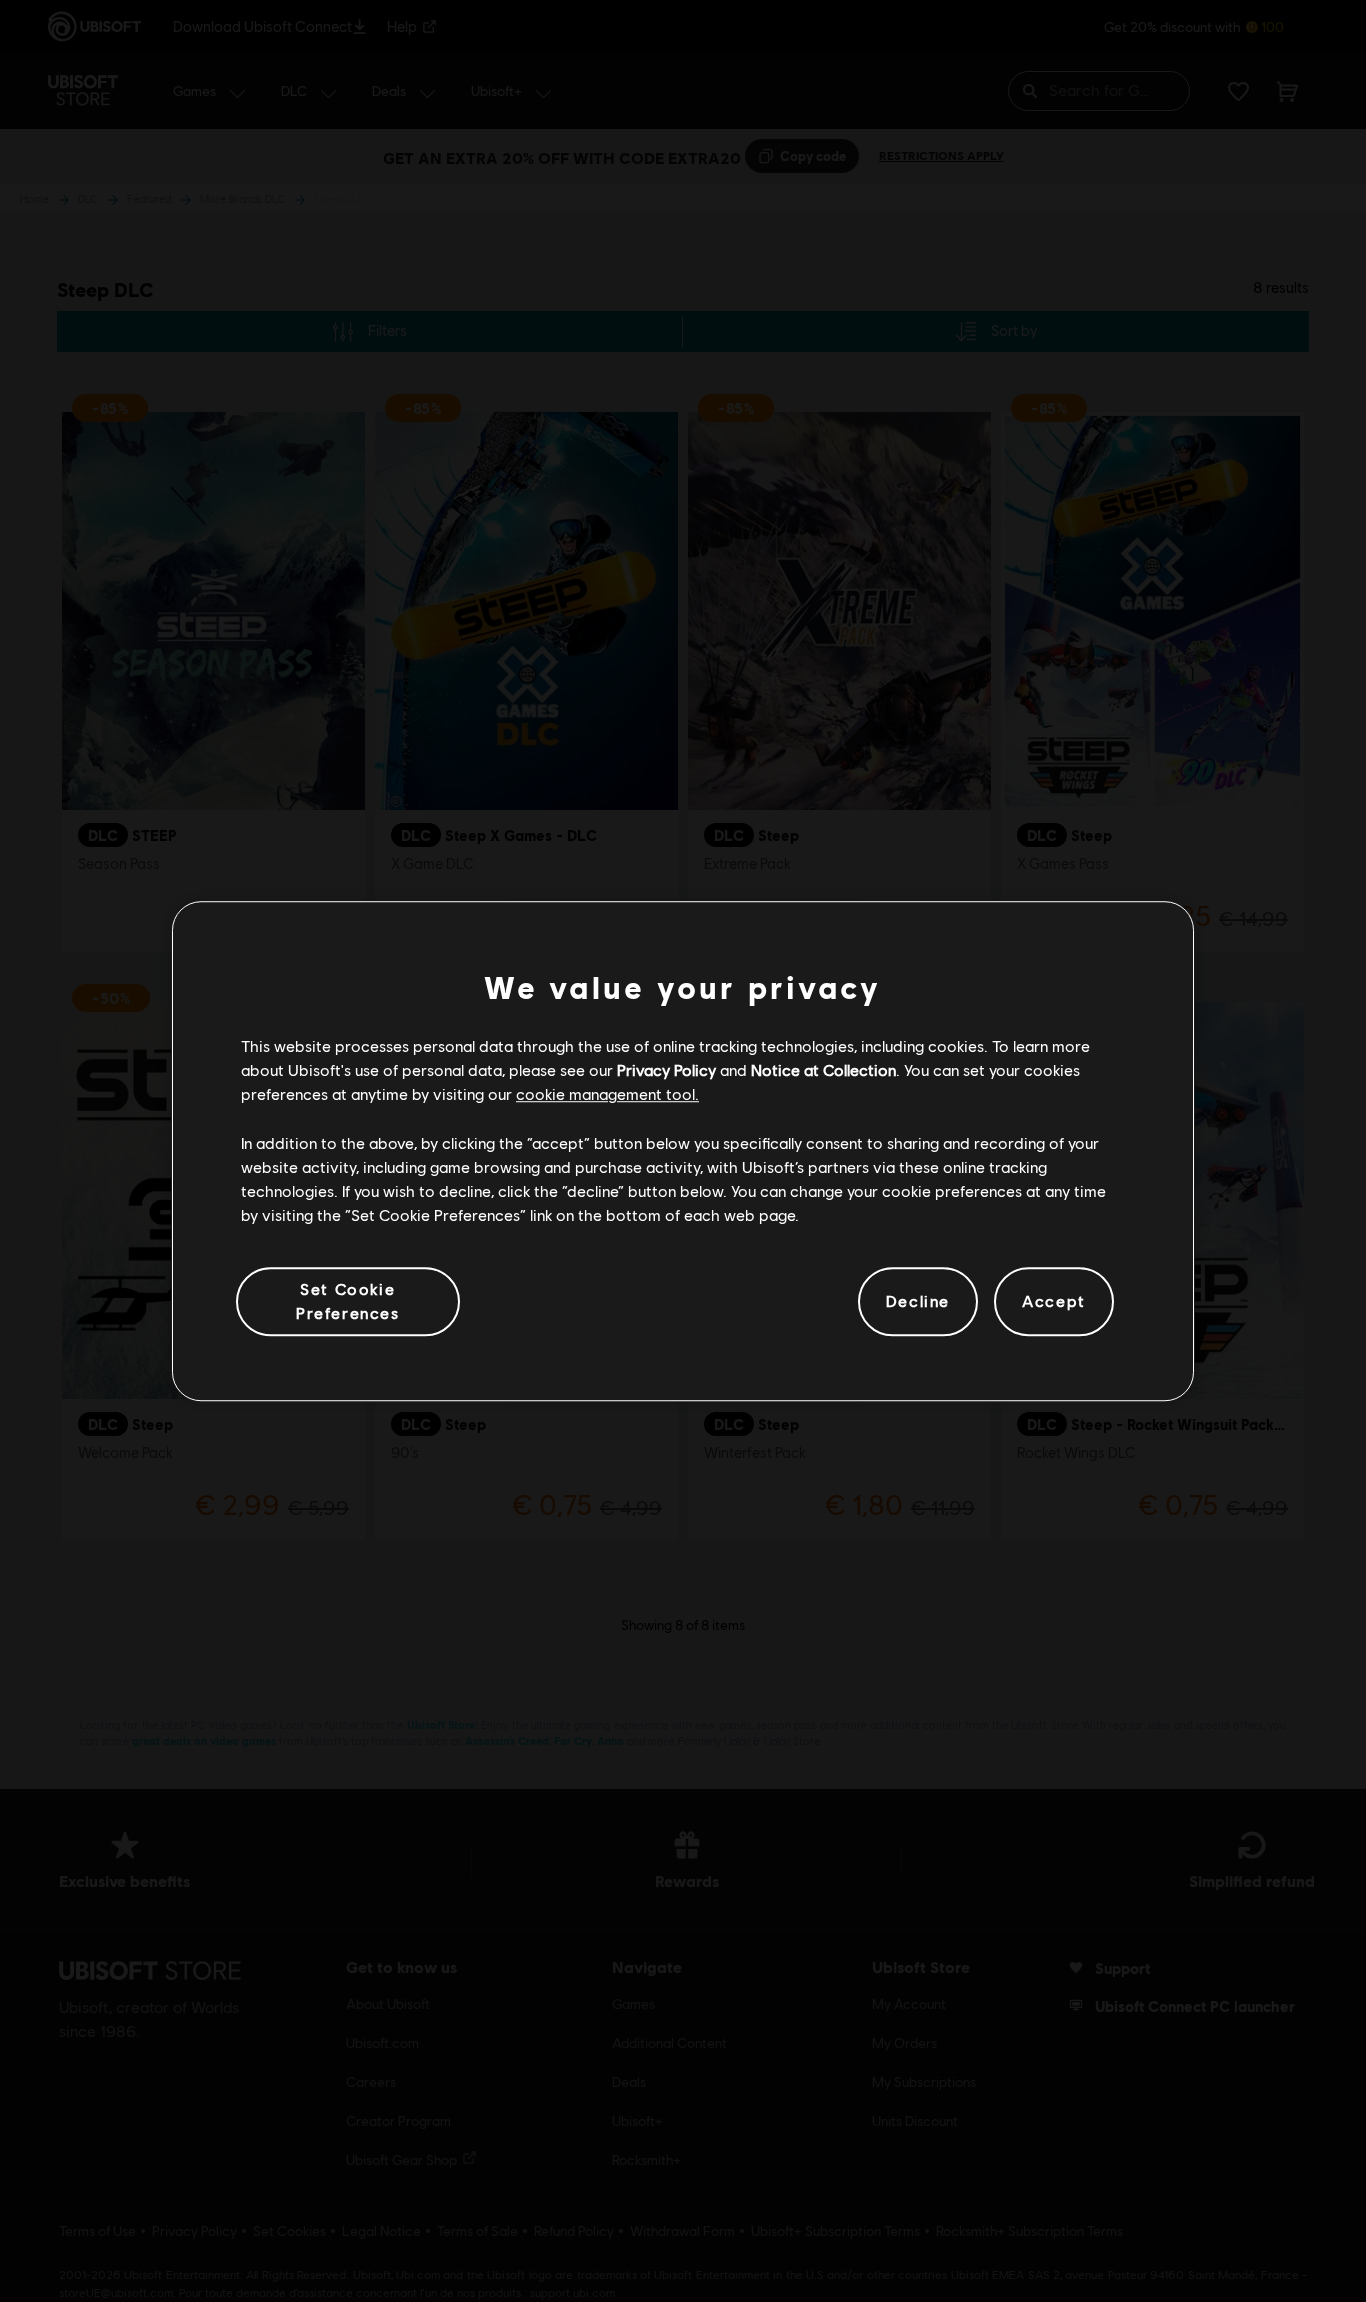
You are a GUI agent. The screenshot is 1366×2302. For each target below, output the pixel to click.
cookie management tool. (607, 1094)
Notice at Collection (823, 1069)
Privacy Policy (666, 1069)
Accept (1054, 1301)
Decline (918, 1301)
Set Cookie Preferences (348, 1300)
